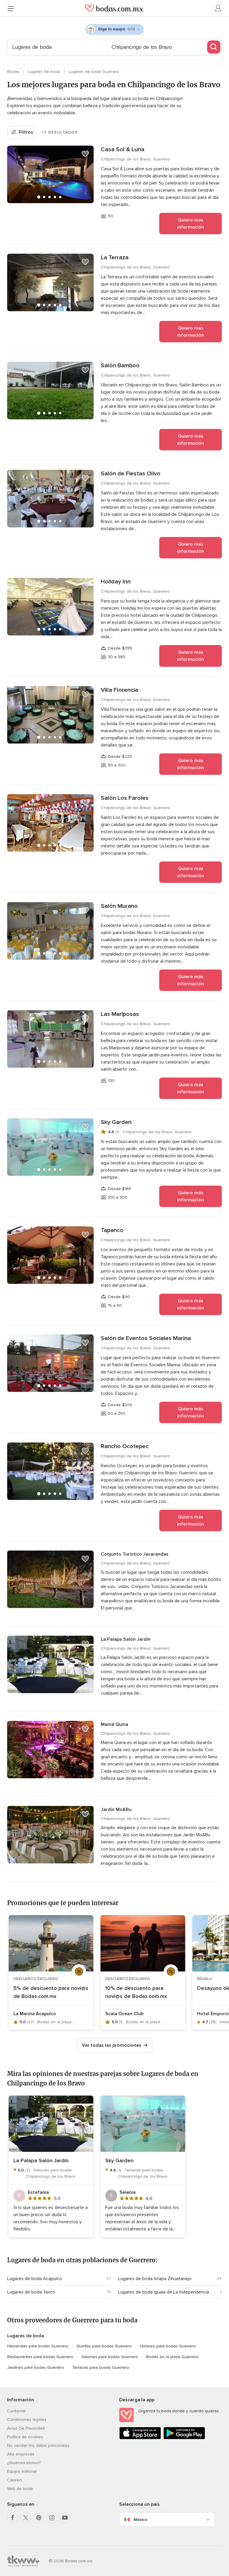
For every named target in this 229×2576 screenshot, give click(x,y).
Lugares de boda (45, 72)
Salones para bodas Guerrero (110, 2357)
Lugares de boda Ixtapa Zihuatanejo (155, 2279)
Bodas (14, 72)
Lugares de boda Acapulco (35, 2279)
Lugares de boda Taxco (31, 2292)
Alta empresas (21, 2454)
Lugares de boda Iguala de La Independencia (164, 2292)
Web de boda (20, 2489)
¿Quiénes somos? (24, 2463)
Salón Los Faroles (125, 798)
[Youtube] (65, 2518)
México (140, 2520)
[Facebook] (13, 2518)
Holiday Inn (116, 582)
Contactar (16, 2411)
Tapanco (112, 1230)
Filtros (26, 132)
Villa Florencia (119, 690)
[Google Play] (184, 2438)
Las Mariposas (120, 1014)
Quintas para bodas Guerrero (104, 2346)
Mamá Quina (114, 1724)
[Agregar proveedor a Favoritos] (85, 154)
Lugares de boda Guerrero (94, 72)
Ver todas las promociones (112, 2045)
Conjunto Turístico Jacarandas (135, 1554)
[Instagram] (52, 2518)
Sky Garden (116, 1122)
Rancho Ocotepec (125, 1446)
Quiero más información (191, 224)
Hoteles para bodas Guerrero (168, 2346)
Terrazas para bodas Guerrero (101, 2367)
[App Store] (140, 2438)
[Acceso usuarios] (218, 8)
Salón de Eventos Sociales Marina (146, 1338)
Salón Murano (119, 906)
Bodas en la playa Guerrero (172, 2357)
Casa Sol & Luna (123, 149)
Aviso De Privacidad (26, 2428)
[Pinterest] (39, 2518)
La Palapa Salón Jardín (126, 1639)
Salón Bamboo (120, 366)
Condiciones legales (27, 2420)
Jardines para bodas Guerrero (36, 2367)
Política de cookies (25, 2437)
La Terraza (115, 257)
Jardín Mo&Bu (116, 1810)
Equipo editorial (22, 2471)
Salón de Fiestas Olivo (131, 474)
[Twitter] (26, 2518)
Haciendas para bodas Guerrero (38, 2346)
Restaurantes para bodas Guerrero (40, 2357)
